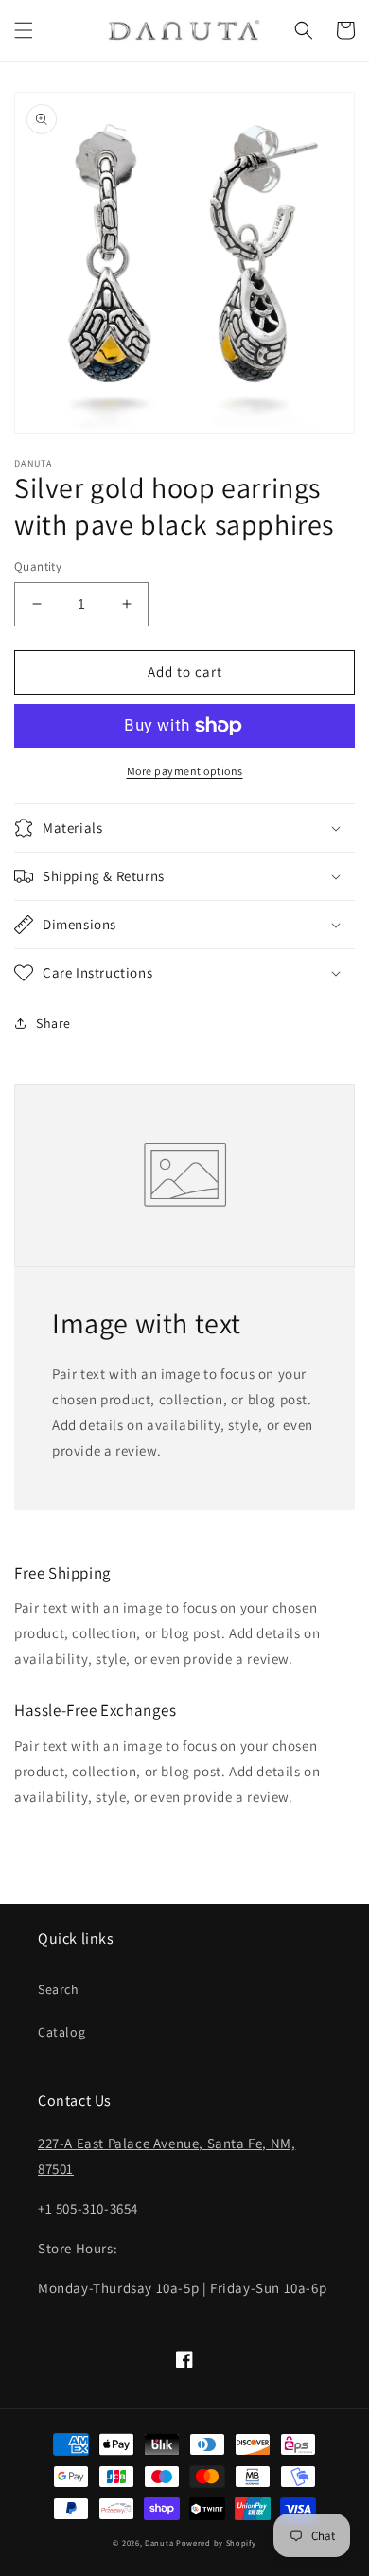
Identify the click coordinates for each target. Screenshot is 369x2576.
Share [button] (53, 1023)
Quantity (38, 566)
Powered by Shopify (216, 2542)
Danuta (159, 2542)
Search (59, 1989)
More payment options (185, 771)
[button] (24, 30)
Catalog (61, 2032)
